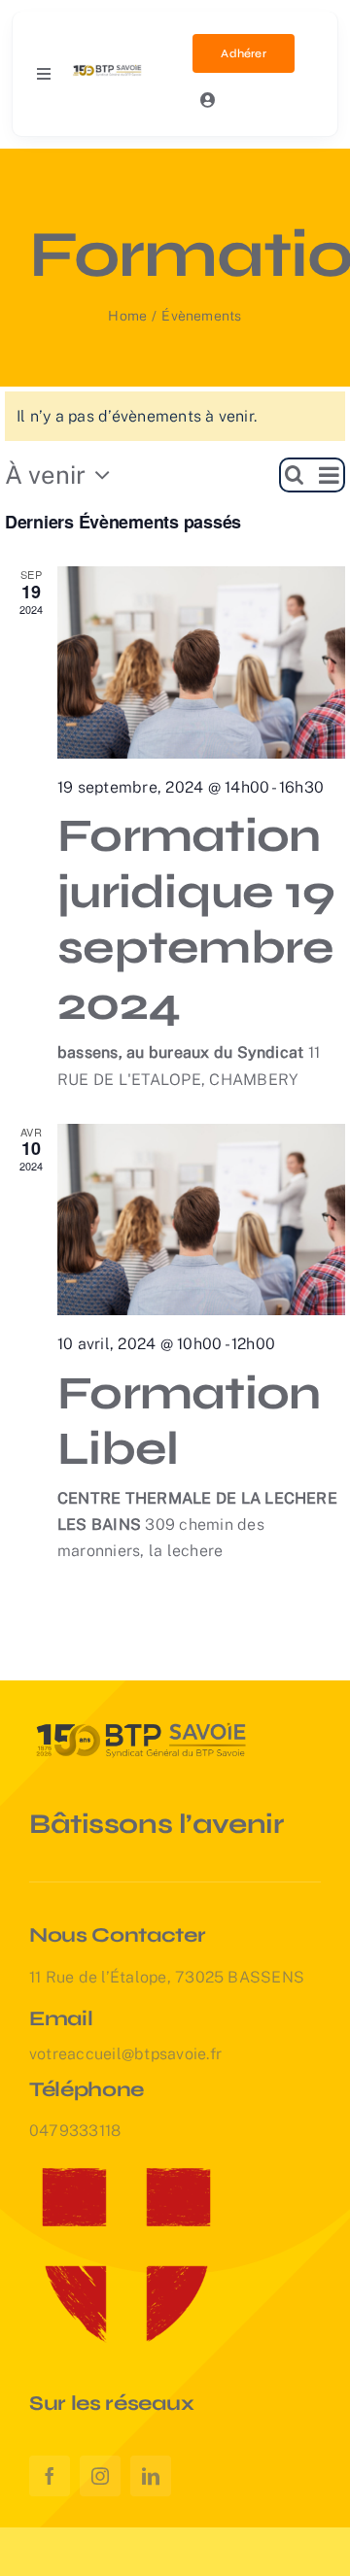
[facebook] (50, 2476)
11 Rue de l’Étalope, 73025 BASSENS (167, 1977)
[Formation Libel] (201, 1220)
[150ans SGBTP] (108, 68)
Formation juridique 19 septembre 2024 (196, 920)
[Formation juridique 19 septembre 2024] (201, 662)
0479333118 (75, 2131)
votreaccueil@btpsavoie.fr (125, 2054)
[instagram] (100, 2476)
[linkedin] (151, 2476)
